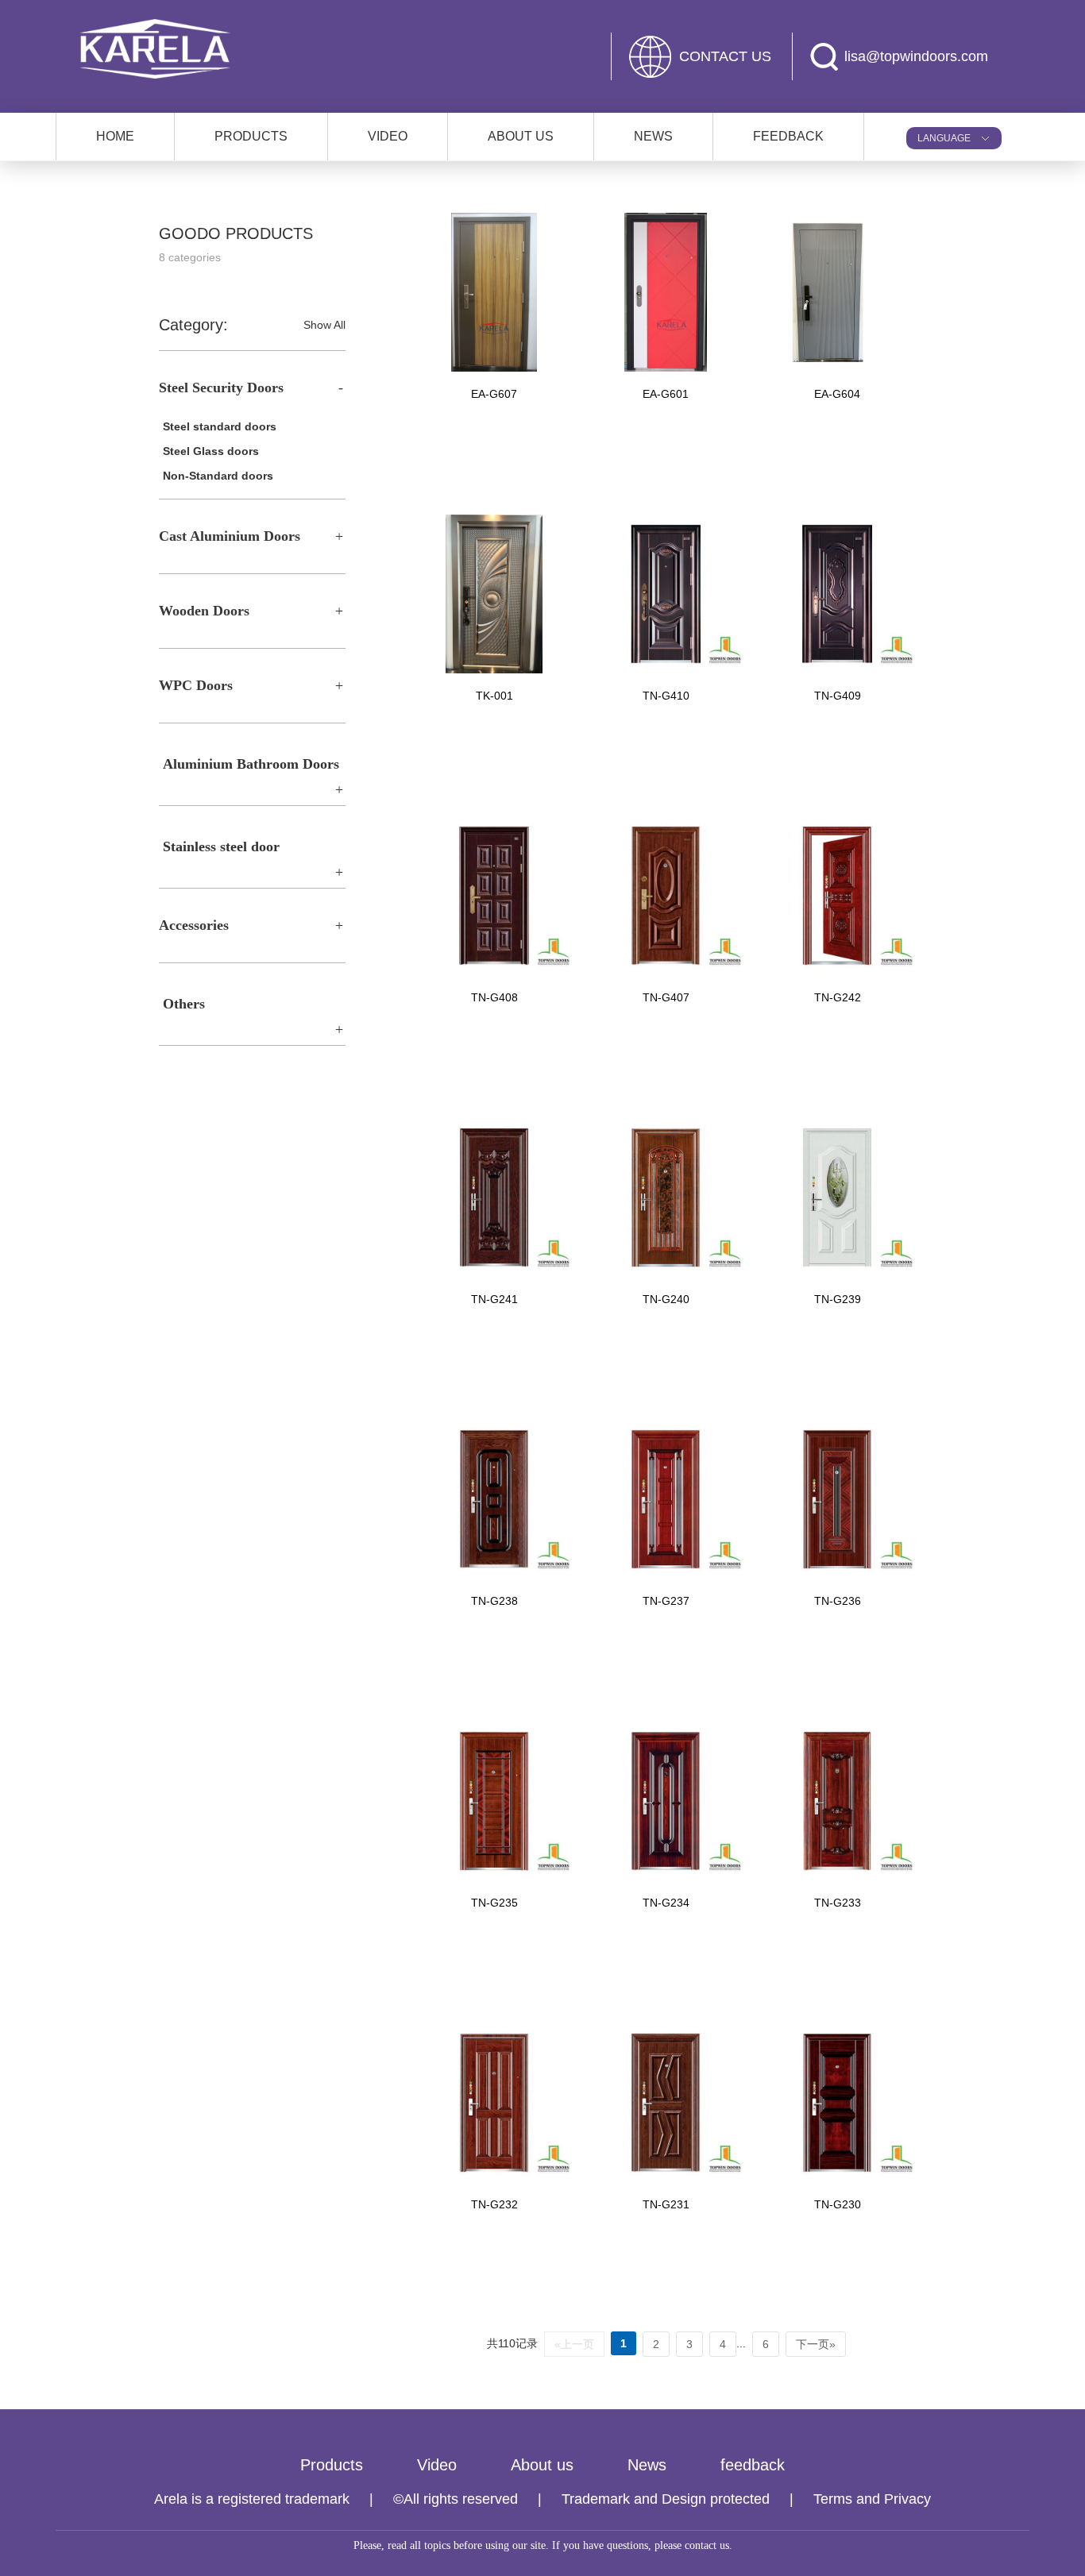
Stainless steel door (221, 846)
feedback (753, 2465)
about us (521, 136)
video (388, 136)
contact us (725, 56)
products (251, 136)
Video (437, 2465)
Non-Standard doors (218, 476)
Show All (324, 325)
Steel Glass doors (211, 451)
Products (332, 2465)
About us (542, 2465)
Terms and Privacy (872, 2499)
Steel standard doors (220, 426)
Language (944, 138)
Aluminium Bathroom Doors (251, 764)
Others (184, 1004)
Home (115, 136)
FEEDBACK (788, 136)
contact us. (709, 2545)
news (653, 136)
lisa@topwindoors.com (916, 56)
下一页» (816, 2344)
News (647, 2465)
